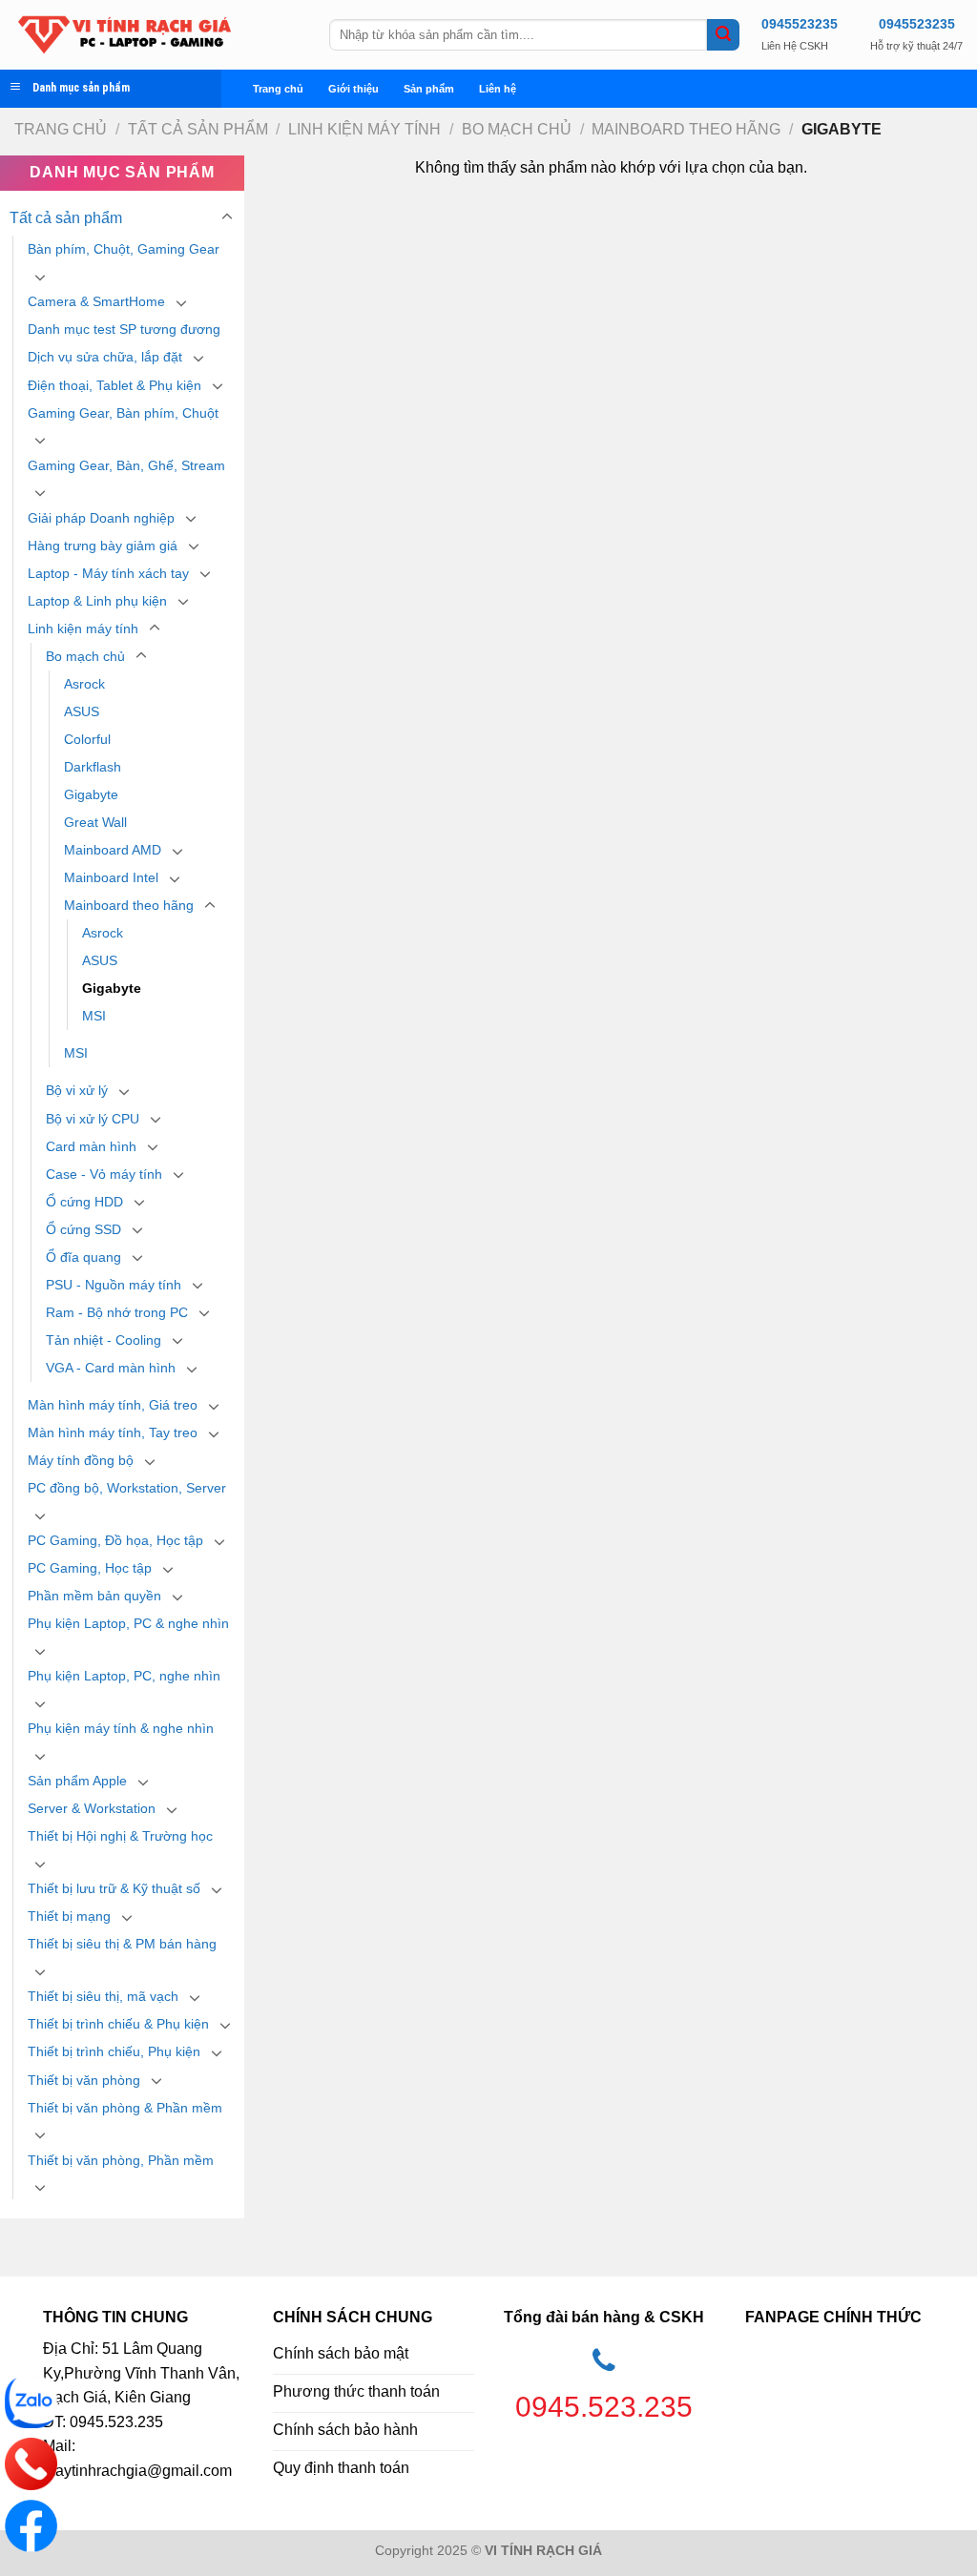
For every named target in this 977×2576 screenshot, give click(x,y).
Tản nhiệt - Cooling (104, 1340)
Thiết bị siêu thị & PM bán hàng (122, 1944)
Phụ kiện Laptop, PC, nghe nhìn (124, 1676)
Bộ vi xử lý (77, 1090)
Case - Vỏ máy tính (104, 1174)
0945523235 (800, 24)
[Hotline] (31, 2464)
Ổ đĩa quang (83, 1257)
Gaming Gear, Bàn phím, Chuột (123, 413)
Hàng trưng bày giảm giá (103, 546)
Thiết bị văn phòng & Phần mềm (125, 2108)
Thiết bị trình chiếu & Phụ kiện (118, 2024)
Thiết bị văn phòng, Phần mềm (121, 2160)
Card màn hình (91, 1146)
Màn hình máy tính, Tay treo (113, 1432)
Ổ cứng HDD (84, 1202)
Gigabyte (91, 794)
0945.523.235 (604, 2407)
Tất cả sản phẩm (198, 129)
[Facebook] (31, 2526)
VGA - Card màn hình (111, 1368)
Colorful (87, 739)
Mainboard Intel (111, 877)
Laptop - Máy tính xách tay (108, 573)
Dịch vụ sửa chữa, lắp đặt (105, 357)
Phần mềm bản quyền (94, 1596)
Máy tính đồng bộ (81, 1460)
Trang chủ (278, 89)
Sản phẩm (429, 89)
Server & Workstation (92, 1808)
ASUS (82, 711)
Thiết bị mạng (69, 1916)
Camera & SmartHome (96, 301)
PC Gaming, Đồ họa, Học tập (115, 1540)
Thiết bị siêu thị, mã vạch (103, 1996)
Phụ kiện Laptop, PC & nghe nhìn (128, 1623)
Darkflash (93, 767)
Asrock (84, 684)
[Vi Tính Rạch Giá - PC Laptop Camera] (157, 35)
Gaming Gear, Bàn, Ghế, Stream (126, 465)
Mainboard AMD (113, 850)
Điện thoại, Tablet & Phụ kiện (114, 385)
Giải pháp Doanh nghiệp (101, 518)
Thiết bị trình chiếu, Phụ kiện (114, 2051)
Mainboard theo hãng (686, 129)
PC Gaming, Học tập (90, 1568)
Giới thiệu (353, 89)
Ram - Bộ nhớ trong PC (117, 1312)
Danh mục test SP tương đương (124, 329)
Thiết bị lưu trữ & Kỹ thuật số (114, 1888)
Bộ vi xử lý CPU (93, 1119)
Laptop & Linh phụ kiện (97, 601)
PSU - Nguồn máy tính (114, 1285)
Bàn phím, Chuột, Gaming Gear (124, 249)
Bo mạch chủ (517, 129)
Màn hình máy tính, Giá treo (113, 1405)
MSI (94, 1016)
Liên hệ (498, 89)
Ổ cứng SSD (83, 1229)
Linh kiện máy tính (364, 129)
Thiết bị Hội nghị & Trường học (120, 1836)
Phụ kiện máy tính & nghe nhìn (121, 1728)
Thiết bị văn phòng (84, 2080)
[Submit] (723, 35)
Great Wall (95, 822)
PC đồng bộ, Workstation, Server (127, 1488)
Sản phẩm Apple (77, 1781)
